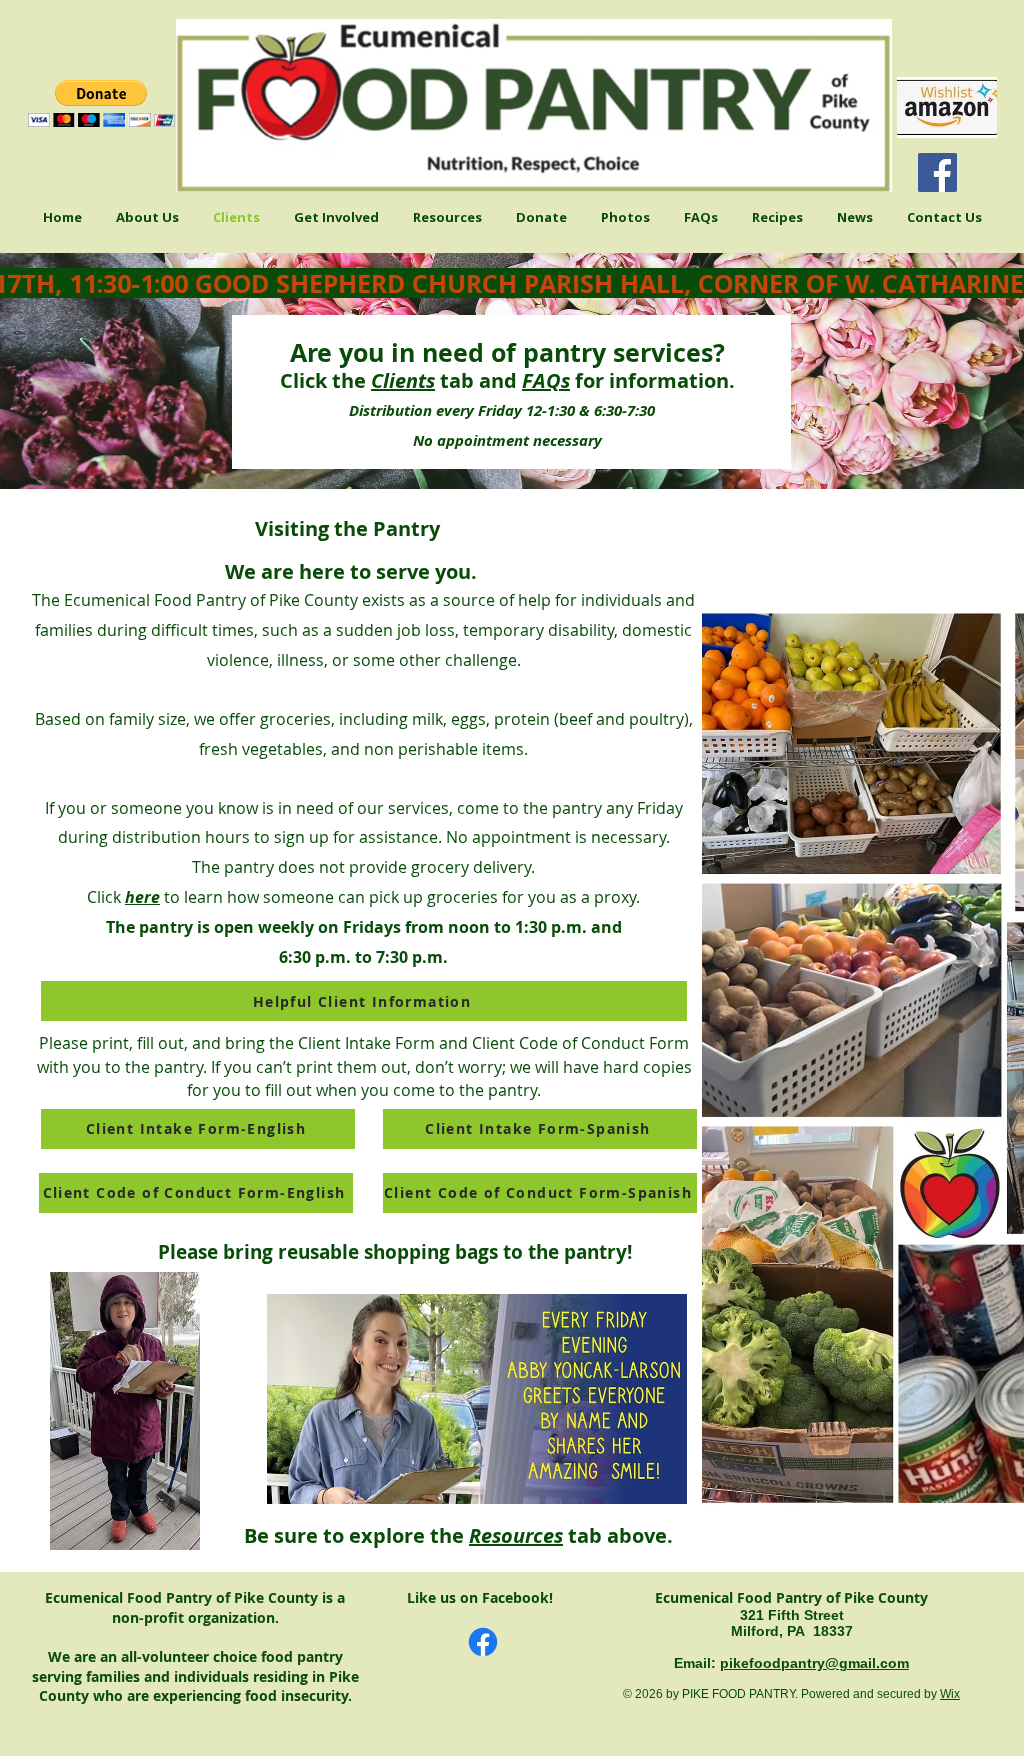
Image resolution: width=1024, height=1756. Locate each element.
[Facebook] (937, 172)
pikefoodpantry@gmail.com (814, 1663)
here (142, 897)
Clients (403, 380)
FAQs (546, 380)
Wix (950, 1694)
